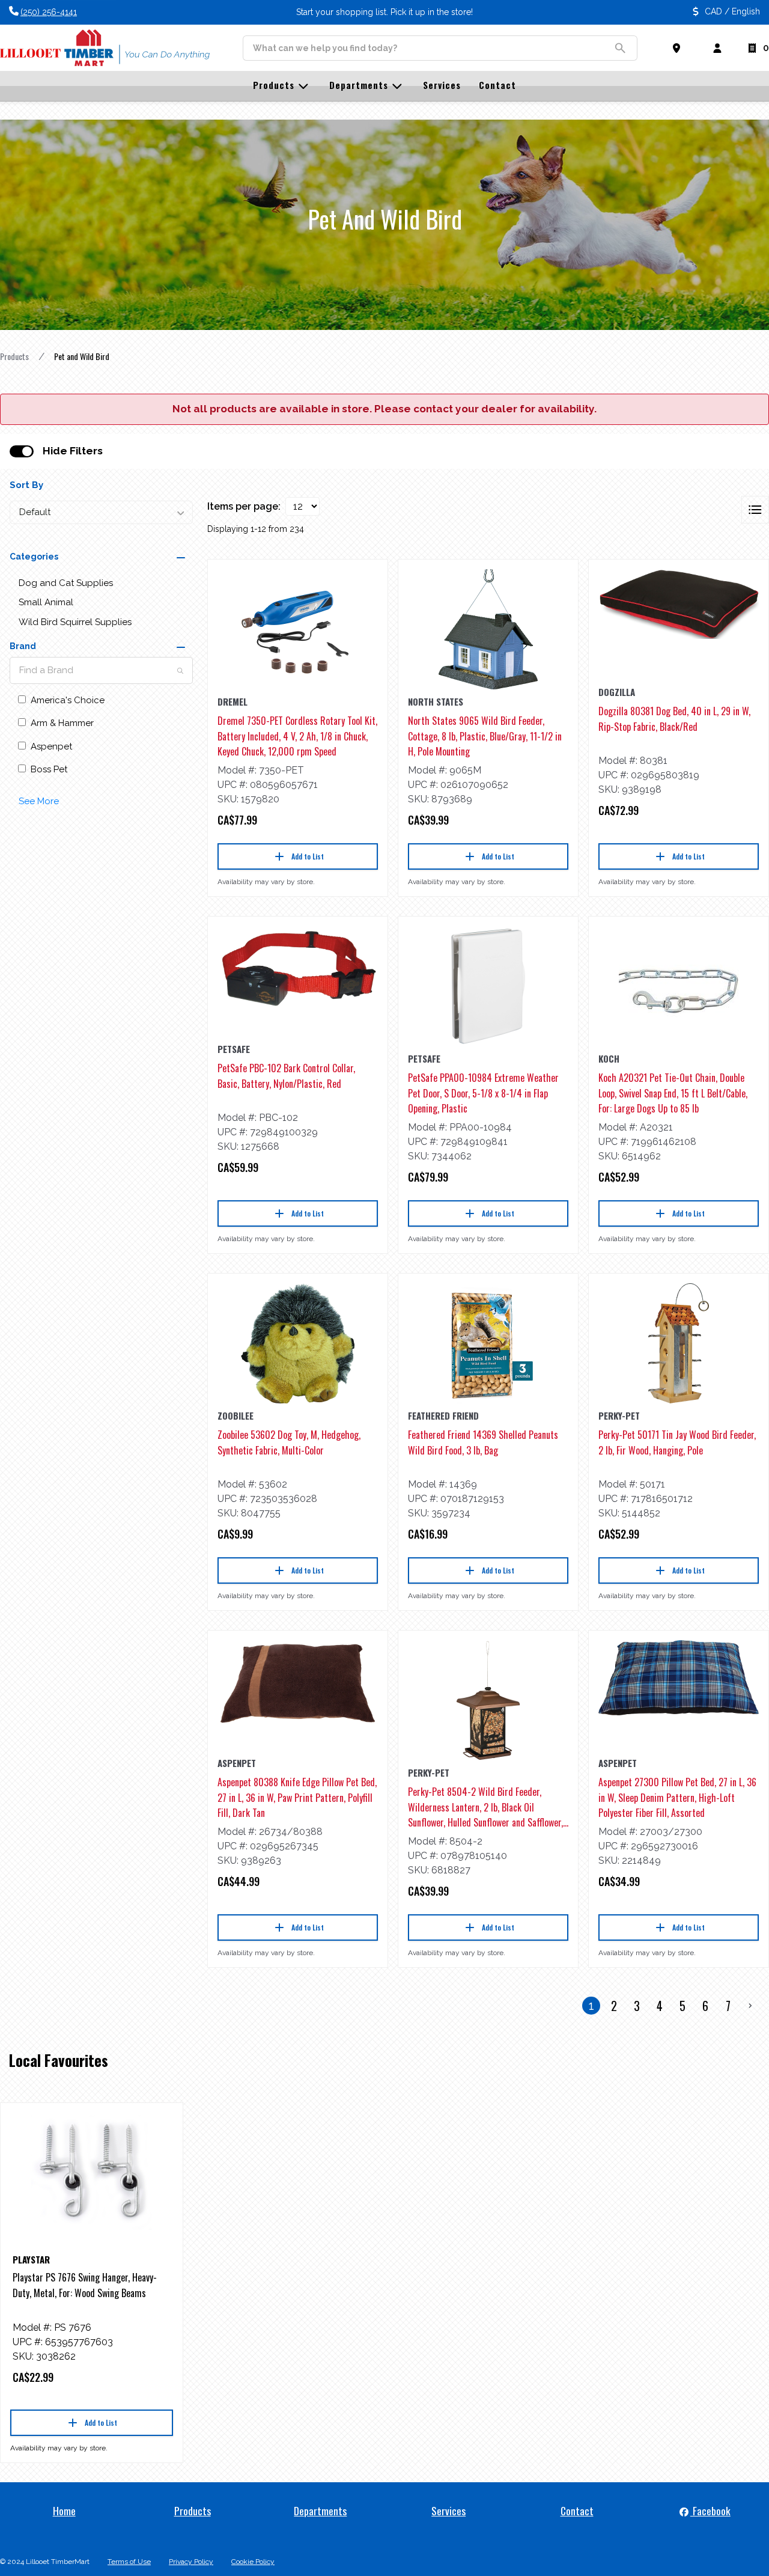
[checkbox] (22, 451)
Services (448, 2510)
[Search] (180, 671)
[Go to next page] (750, 2006)
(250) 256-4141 (49, 12)
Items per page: (244, 506)
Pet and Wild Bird (82, 356)
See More (39, 801)
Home (64, 2510)
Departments (320, 2510)
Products (14, 356)
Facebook (710, 2510)
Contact (577, 2510)
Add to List (308, 856)
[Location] (679, 48)
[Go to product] (298, 629)
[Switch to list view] (755, 510)
